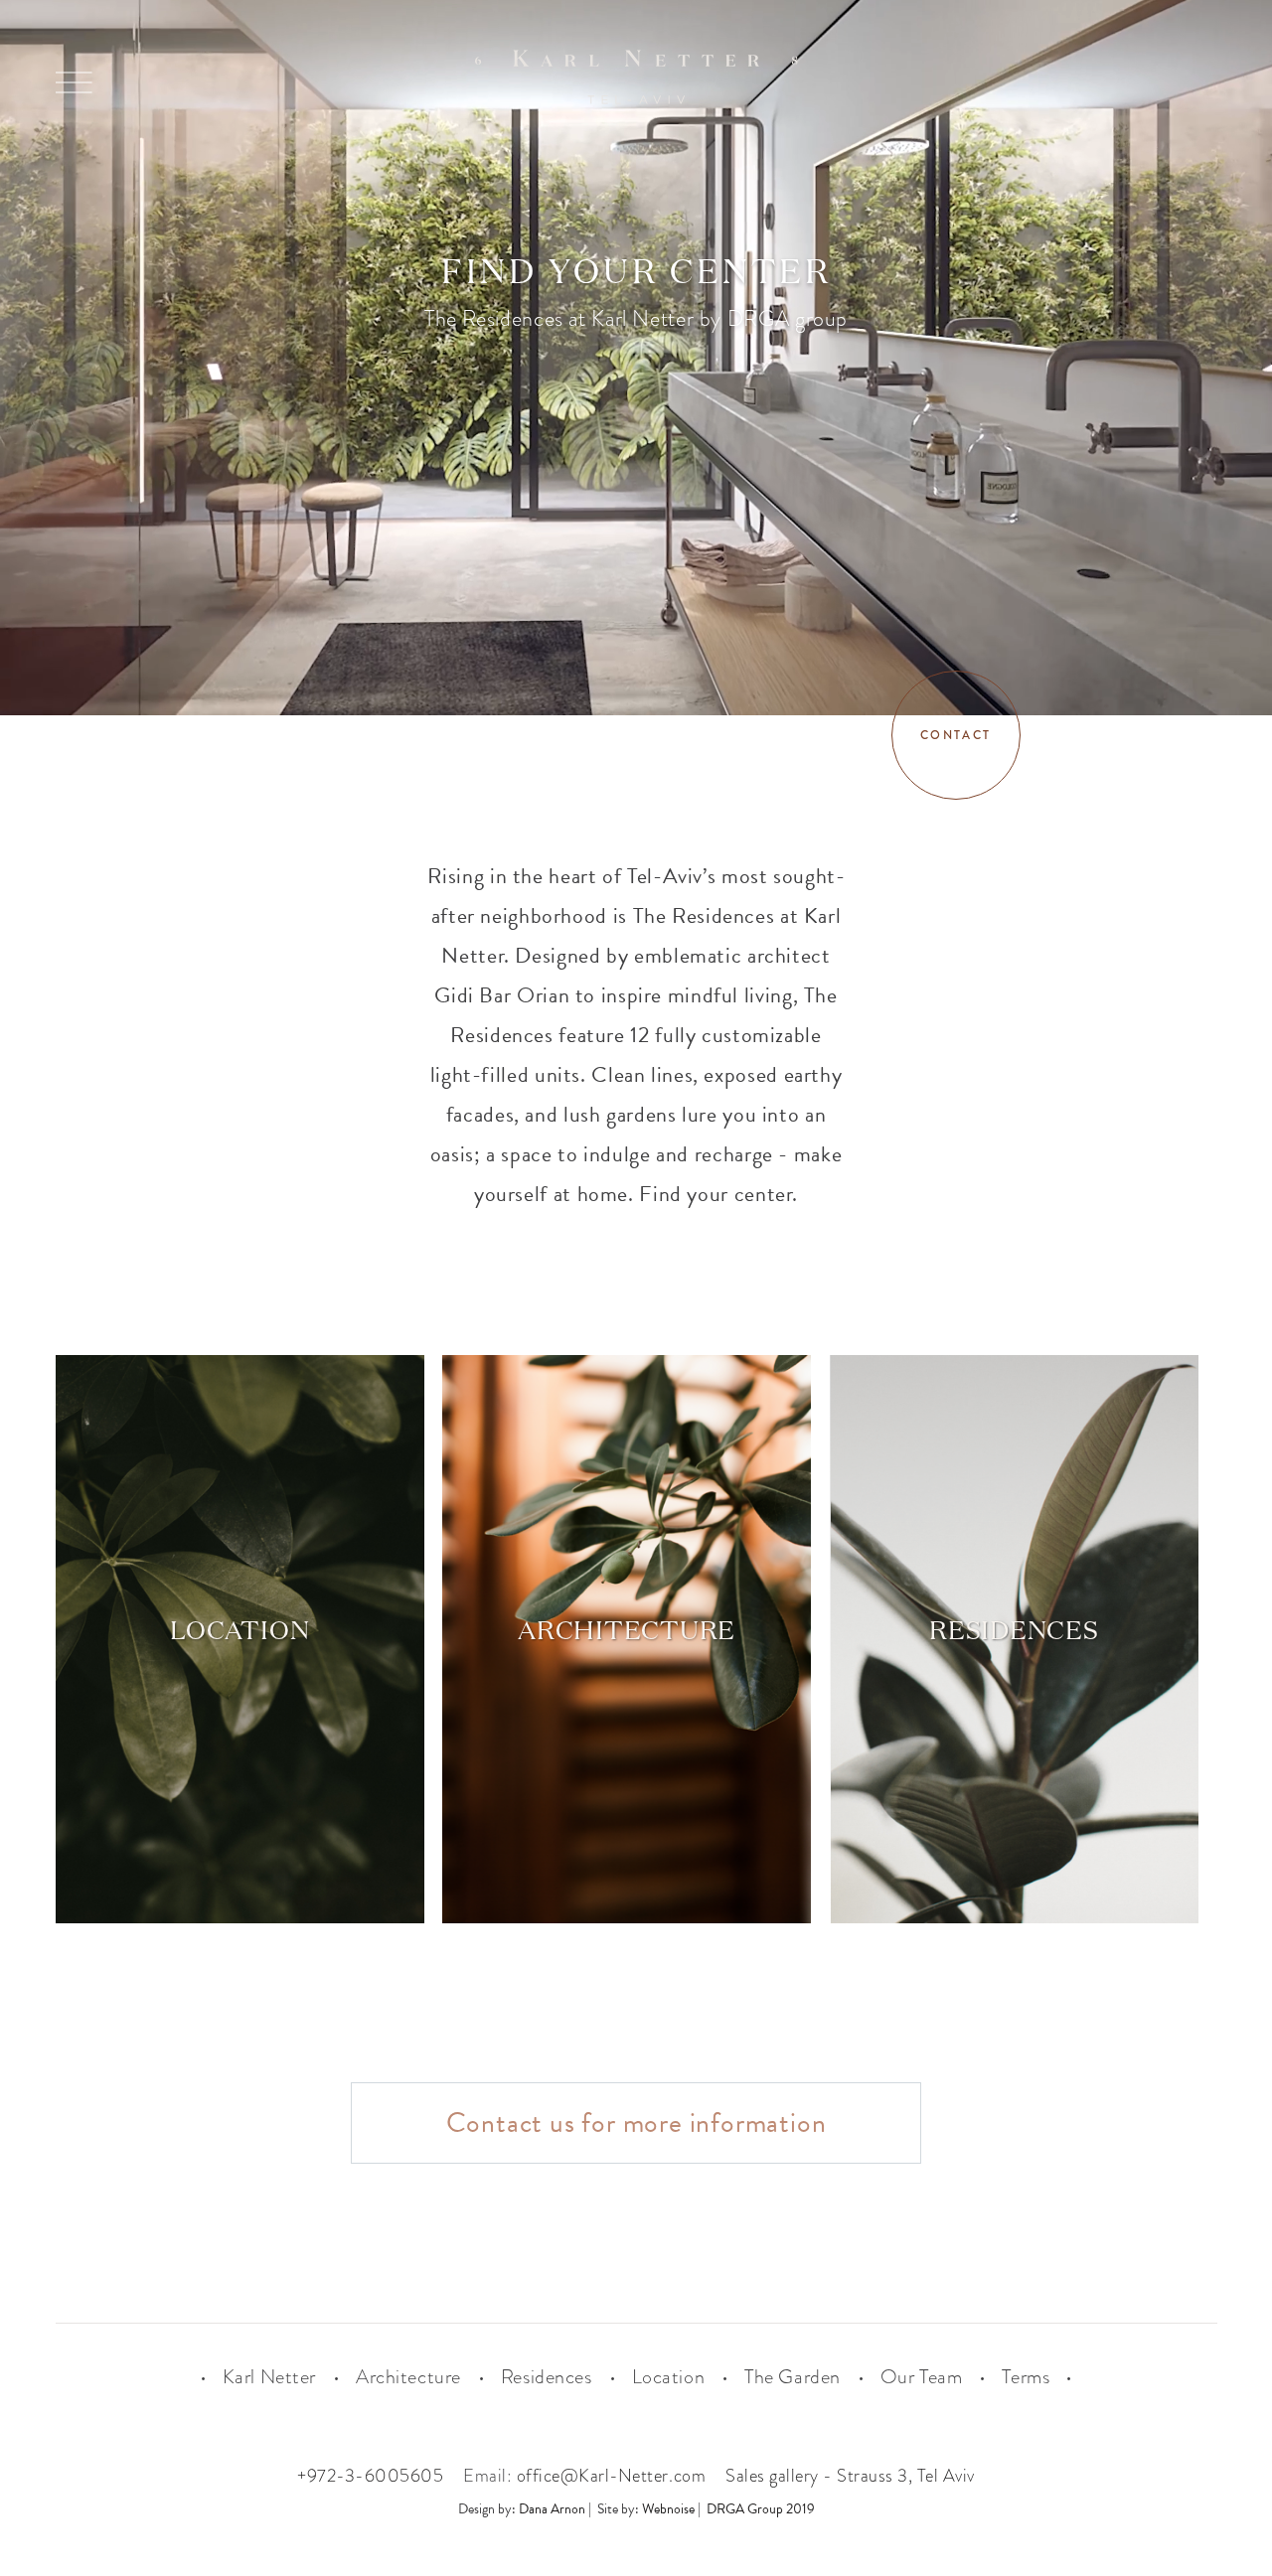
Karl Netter (269, 2377)
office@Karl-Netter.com (611, 2476)
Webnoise (668, 2509)
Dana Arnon (552, 2509)
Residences (547, 2377)
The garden (793, 2377)
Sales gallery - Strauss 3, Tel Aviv (850, 2476)
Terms (1026, 2377)
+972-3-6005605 (370, 2476)
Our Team (922, 2377)
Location (669, 2377)
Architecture (408, 2377)
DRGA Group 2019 (761, 2509)
